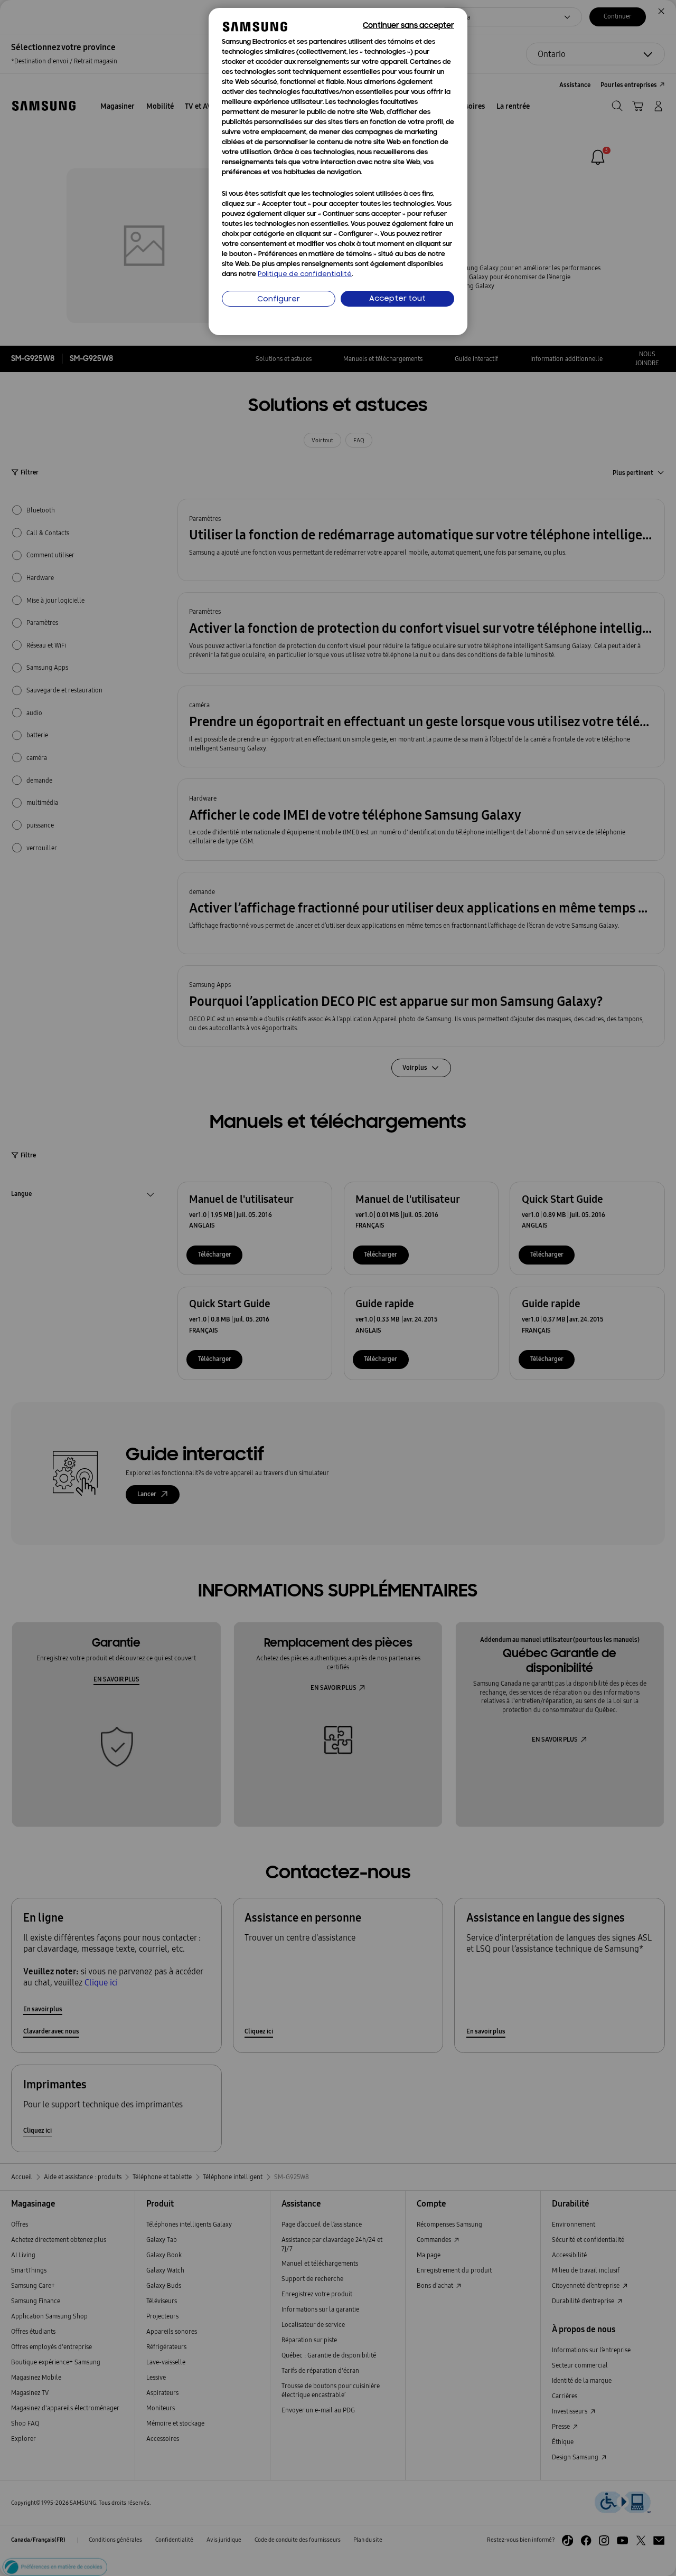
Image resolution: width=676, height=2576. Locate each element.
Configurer (279, 300)
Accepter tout (397, 299)
